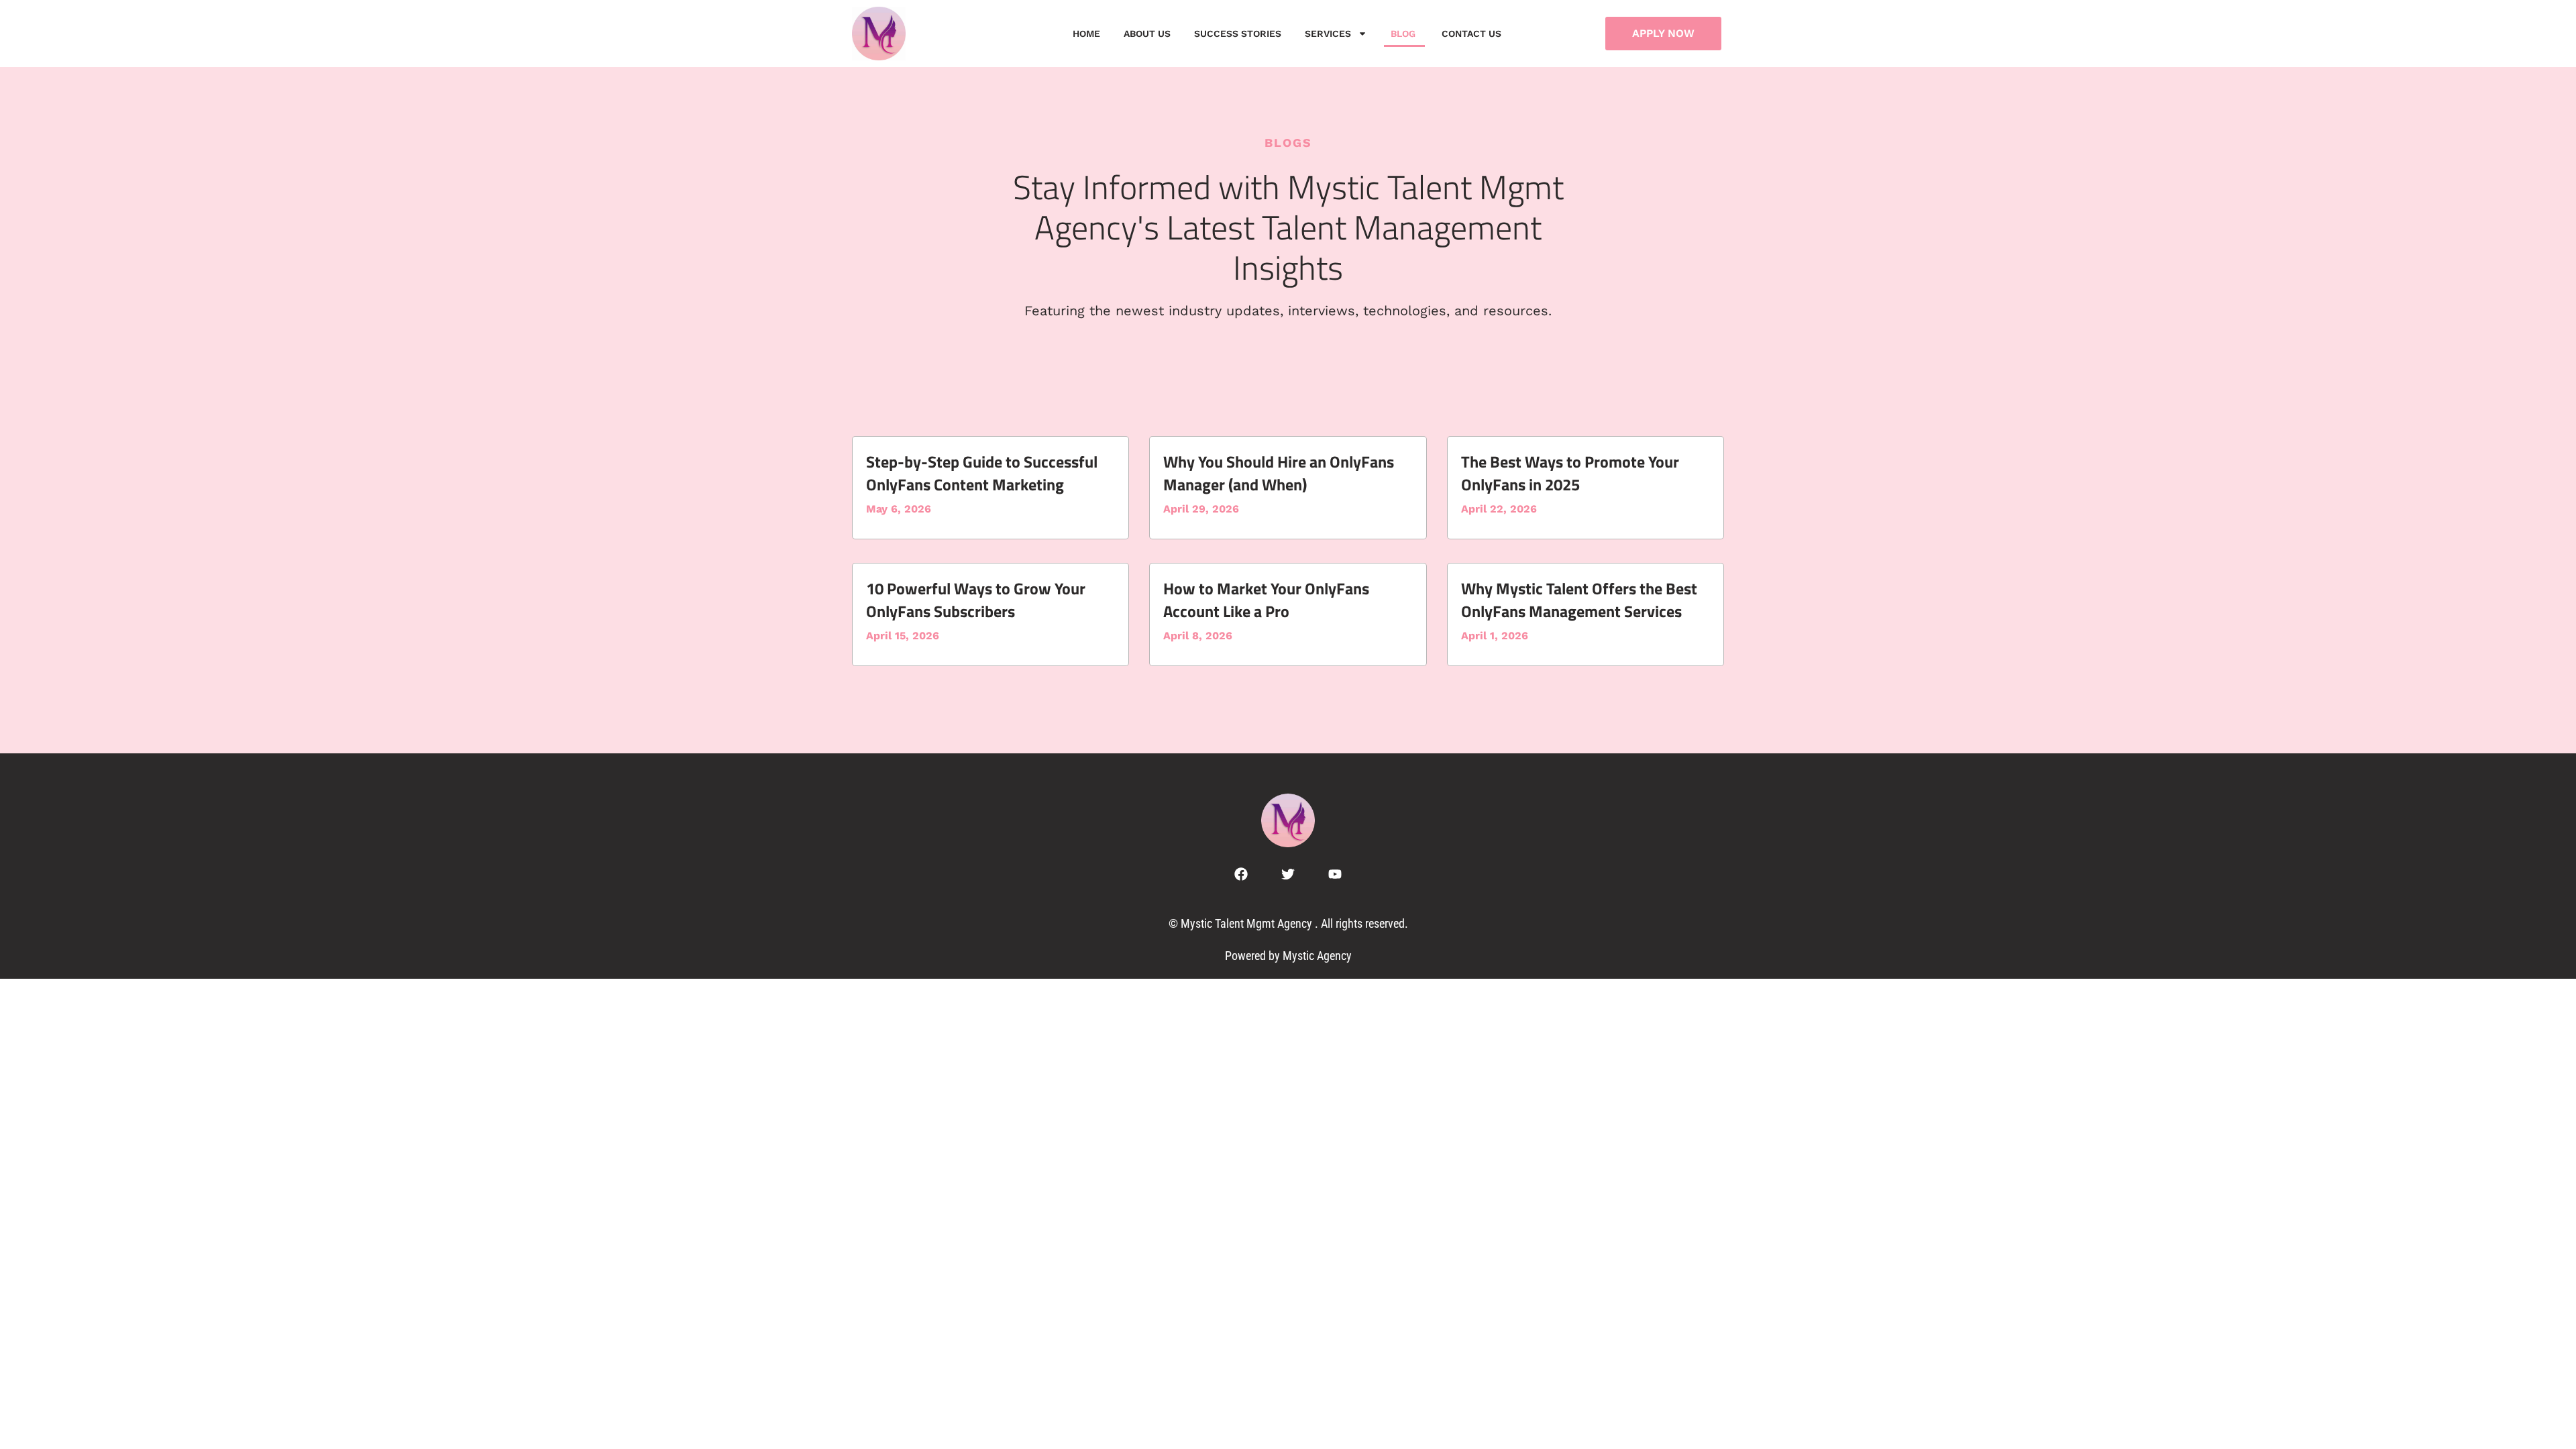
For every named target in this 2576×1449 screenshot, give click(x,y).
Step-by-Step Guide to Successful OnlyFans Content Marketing (982, 473)
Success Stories (1238, 34)
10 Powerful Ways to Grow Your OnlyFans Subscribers (976, 600)
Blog (1404, 34)
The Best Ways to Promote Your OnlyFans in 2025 (1570, 473)
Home (1086, 34)
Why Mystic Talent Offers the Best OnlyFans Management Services (1579, 600)
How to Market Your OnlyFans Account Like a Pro (1266, 600)
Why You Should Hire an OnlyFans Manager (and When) (1279, 473)
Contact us (1473, 34)
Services (1328, 34)
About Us (1147, 34)
